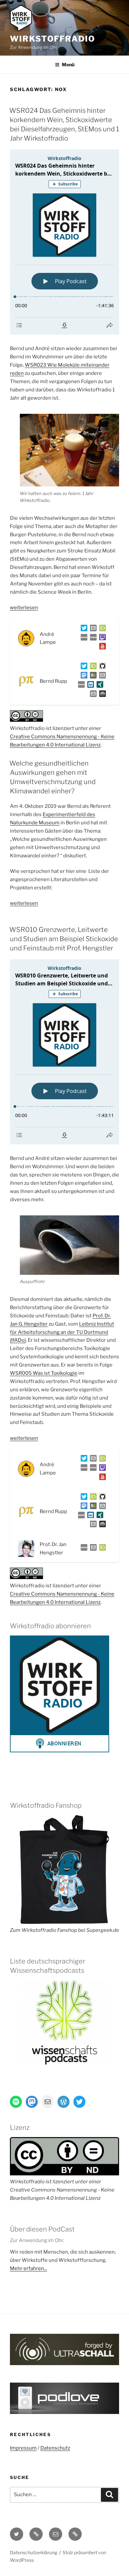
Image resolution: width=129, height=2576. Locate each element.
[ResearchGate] (92, 677)
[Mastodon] (83, 677)
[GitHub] (101, 667)
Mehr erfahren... (28, 2268)
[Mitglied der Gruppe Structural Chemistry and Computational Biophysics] (80, 686)
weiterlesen (24, 608)
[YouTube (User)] (101, 647)
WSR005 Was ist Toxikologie (44, 1373)
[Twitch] (101, 639)
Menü (68, 65)
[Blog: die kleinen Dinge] (83, 639)
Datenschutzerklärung (34, 2552)
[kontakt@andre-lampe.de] (92, 629)
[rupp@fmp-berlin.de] (101, 677)
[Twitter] (83, 629)
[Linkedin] (89, 686)
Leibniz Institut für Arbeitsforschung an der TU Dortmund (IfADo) (62, 1332)
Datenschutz (55, 2448)
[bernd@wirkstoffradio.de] (92, 695)
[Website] (83, 1549)
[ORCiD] (101, 629)
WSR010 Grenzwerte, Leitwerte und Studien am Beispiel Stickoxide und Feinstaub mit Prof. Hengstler (64, 939)
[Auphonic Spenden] (101, 695)
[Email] (92, 1549)
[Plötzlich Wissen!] (92, 639)
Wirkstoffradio (53, 39)
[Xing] (99, 686)
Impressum (23, 2448)
